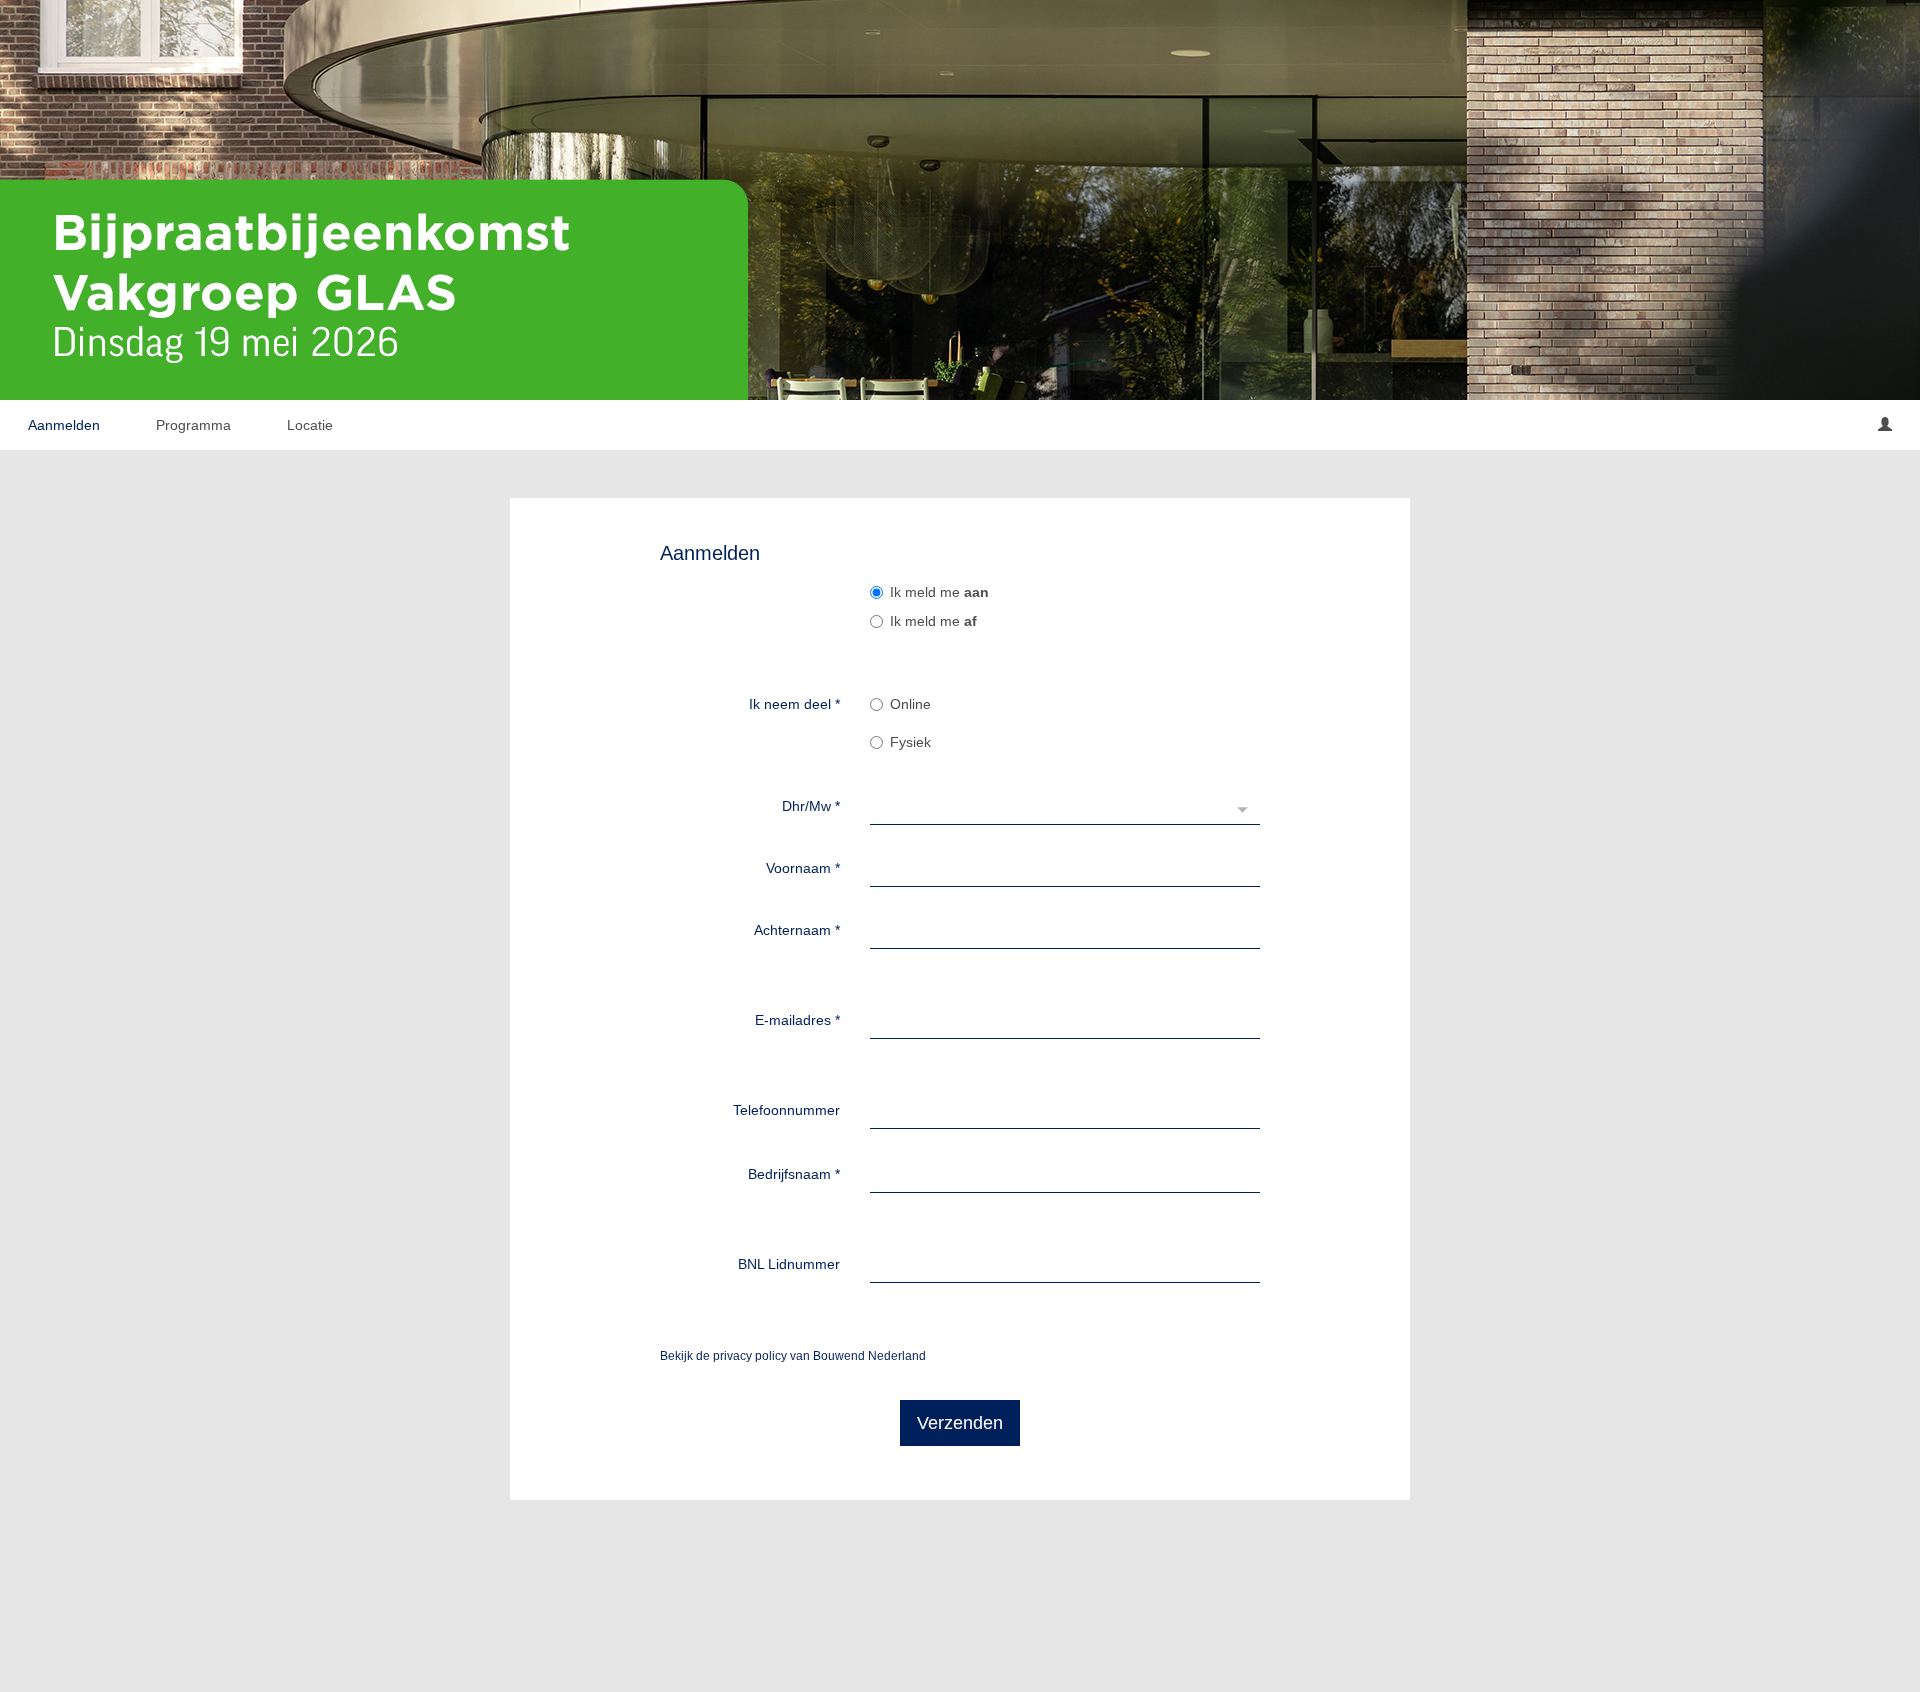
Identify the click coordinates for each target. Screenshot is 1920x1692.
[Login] (1885, 425)
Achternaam (797, 930)
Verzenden (960, 1423)
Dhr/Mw (811, 806)
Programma (193, 425)
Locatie (310, 425)
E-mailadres (797, 1020)
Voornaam (803, 868)
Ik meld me (939, 592)
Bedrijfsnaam (794, 1174)
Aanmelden (64, 425)
